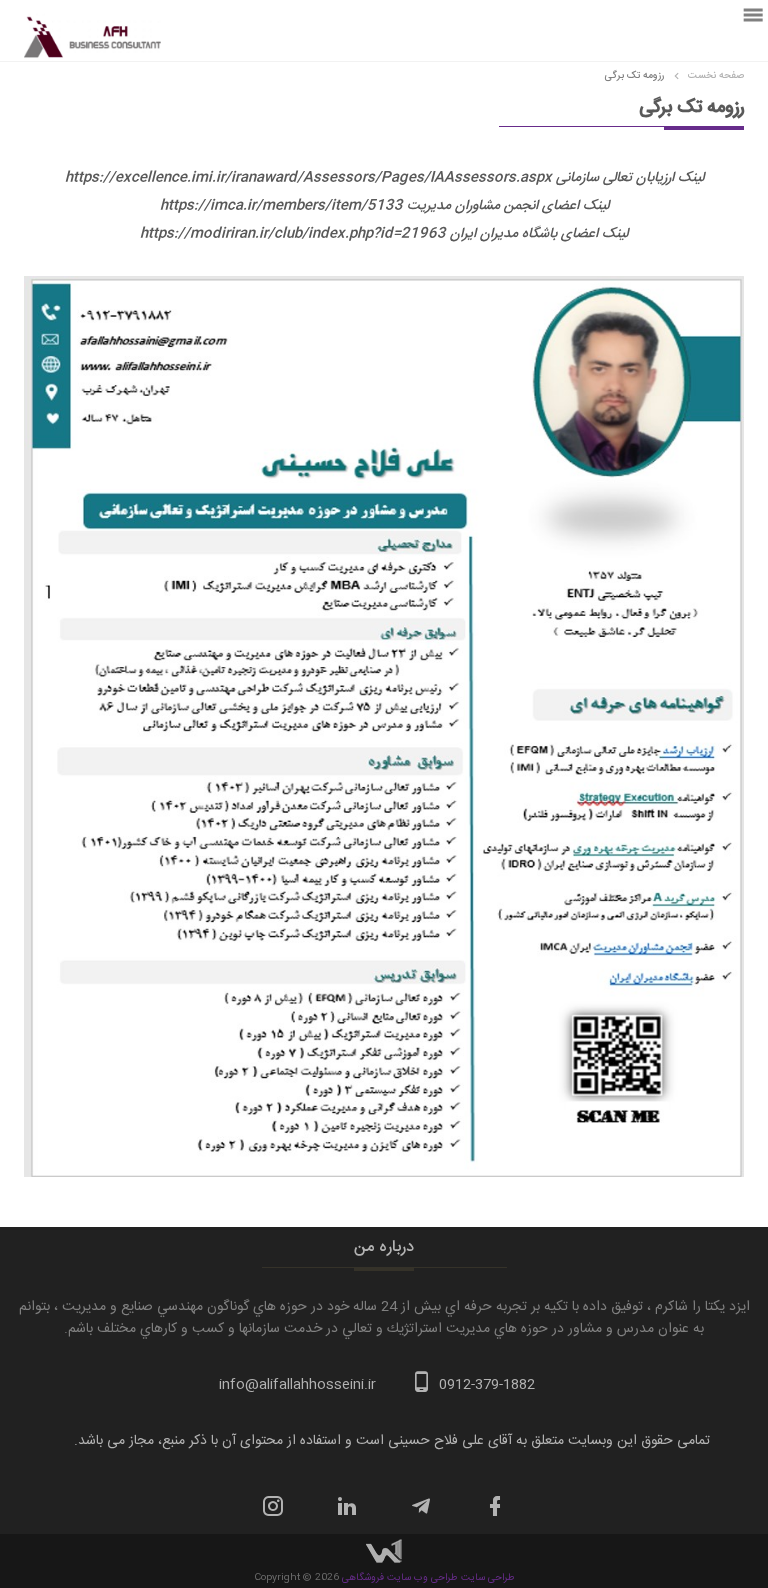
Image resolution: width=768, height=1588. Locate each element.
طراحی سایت (486, 1578)
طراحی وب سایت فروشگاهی (400, 1578)
